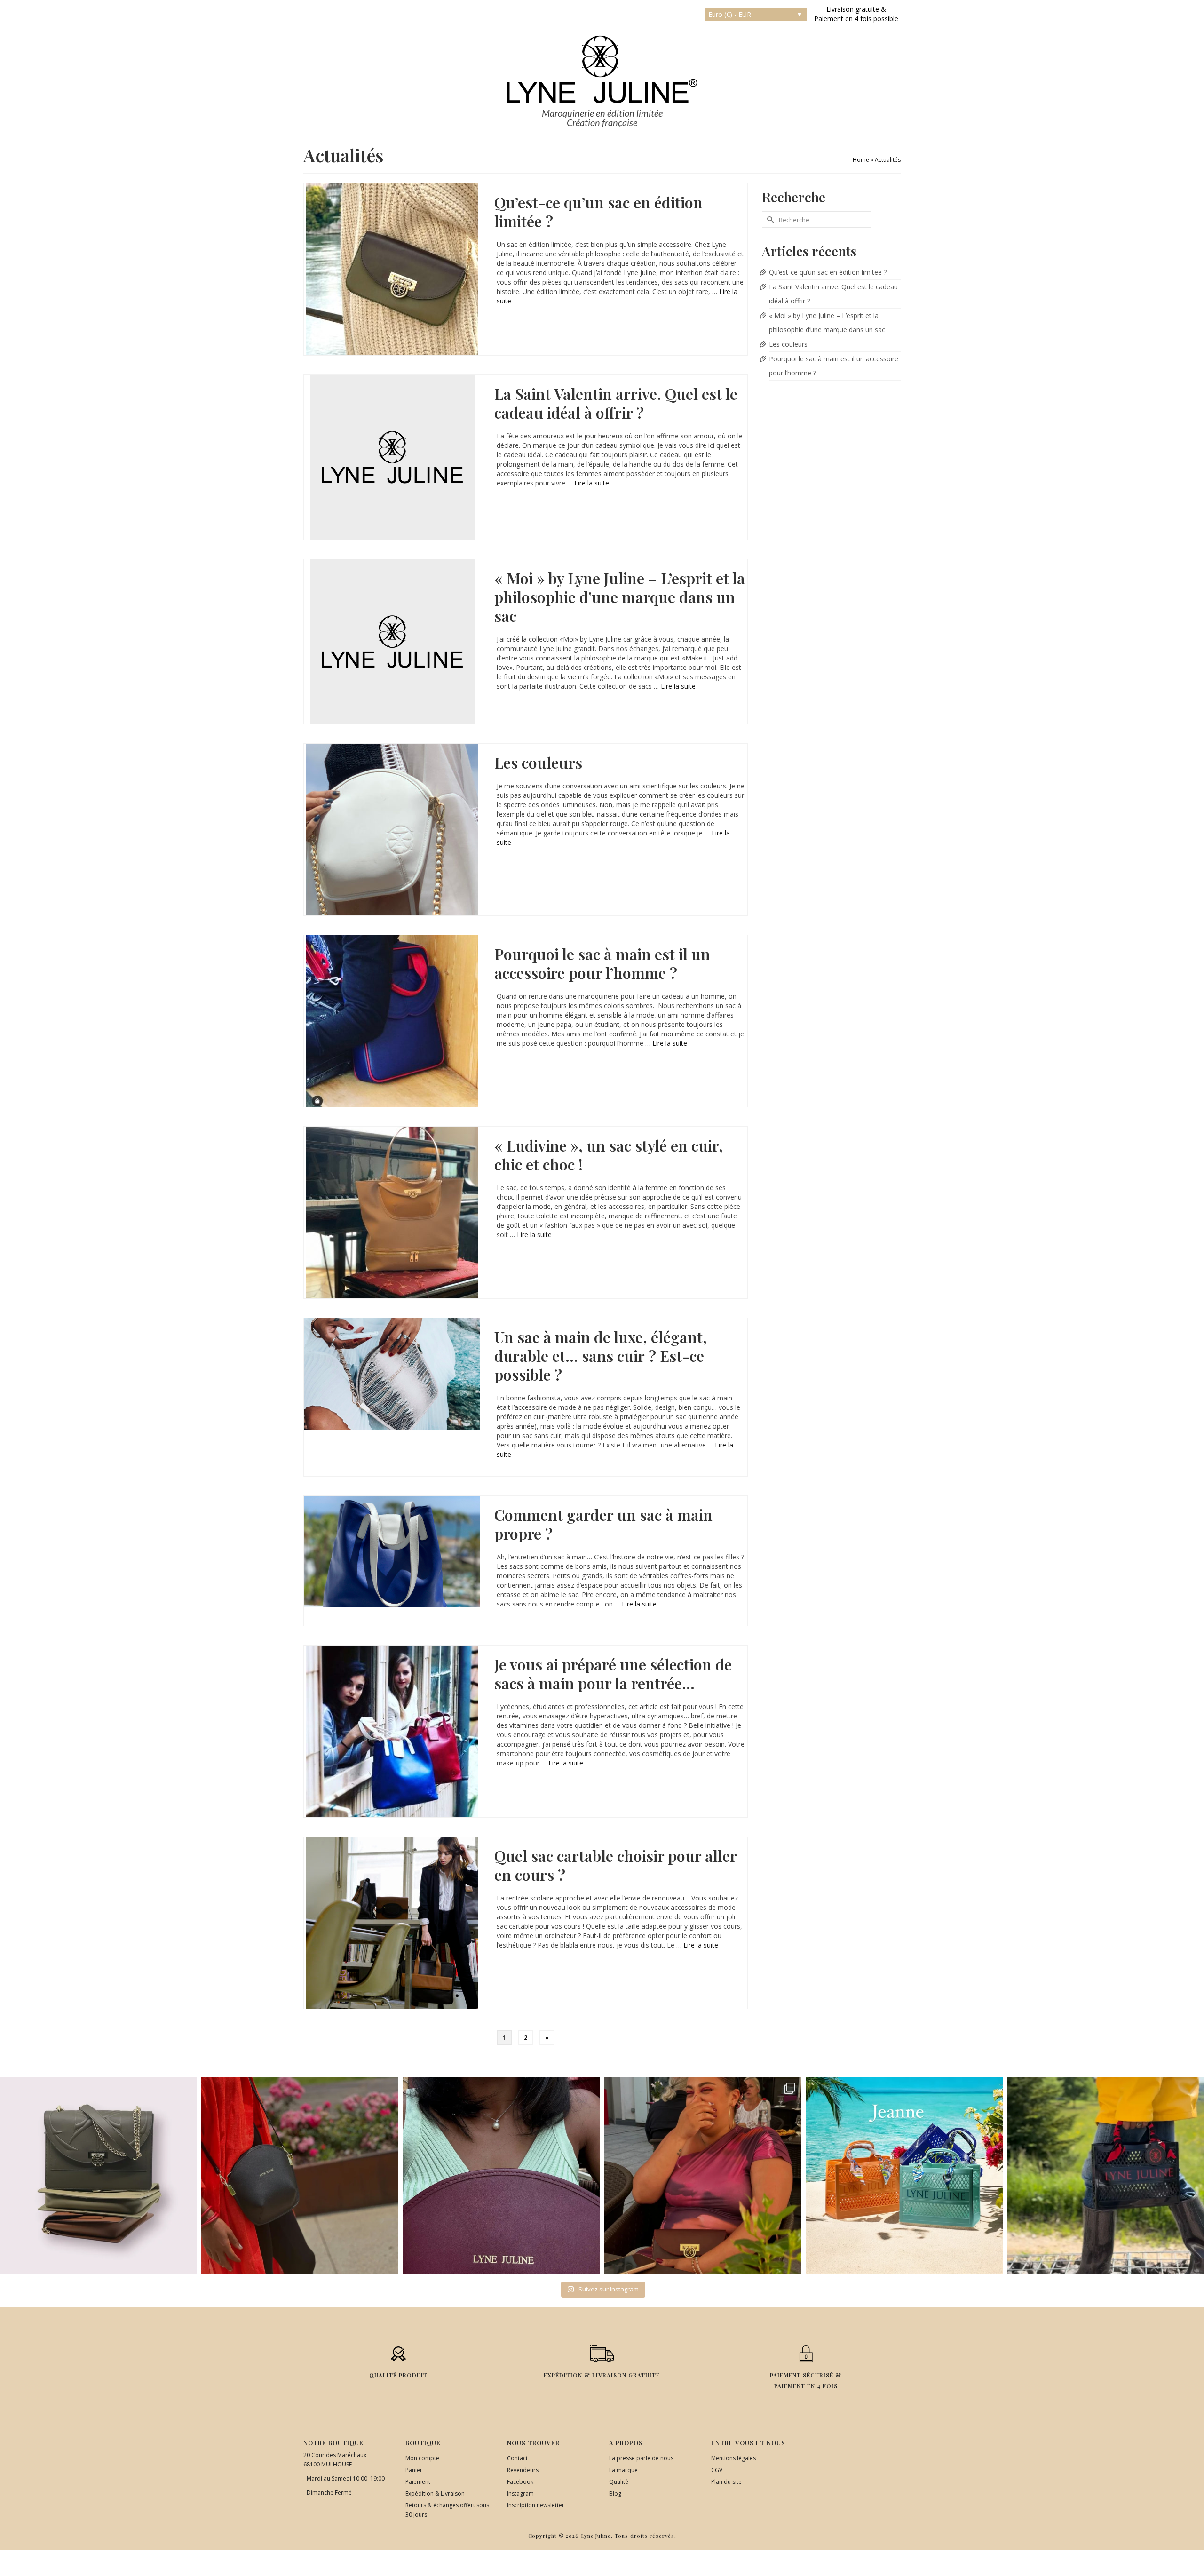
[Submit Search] (769, 219)
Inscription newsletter (536, 2505)
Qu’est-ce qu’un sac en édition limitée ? (828, 272)
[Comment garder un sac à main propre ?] (392, 1552)
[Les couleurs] (392, 830)
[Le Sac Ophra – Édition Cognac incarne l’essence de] (98, 2175)
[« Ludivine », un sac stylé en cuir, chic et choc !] (392, 1212)
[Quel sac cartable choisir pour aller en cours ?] (392, 1923)
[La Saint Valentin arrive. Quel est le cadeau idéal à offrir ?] (392, 457)
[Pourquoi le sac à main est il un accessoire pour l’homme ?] (392, 1021)
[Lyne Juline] (602, 69)
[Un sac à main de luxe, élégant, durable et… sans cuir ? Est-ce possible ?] (392, 1374)
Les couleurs (788, 344)
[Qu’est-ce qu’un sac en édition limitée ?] (392, 269)
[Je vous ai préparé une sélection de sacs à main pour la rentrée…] (392, 1731)
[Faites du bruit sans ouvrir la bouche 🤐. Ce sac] (1106, 2175)
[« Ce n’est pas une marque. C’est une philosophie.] (501, 2175)
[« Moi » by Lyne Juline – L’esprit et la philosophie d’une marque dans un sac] (392, 642)
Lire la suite (592, 483)
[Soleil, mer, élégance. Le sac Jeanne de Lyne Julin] (904, 2175)
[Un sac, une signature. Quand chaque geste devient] (300, 2175)
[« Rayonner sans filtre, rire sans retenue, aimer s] (703, 2175)
